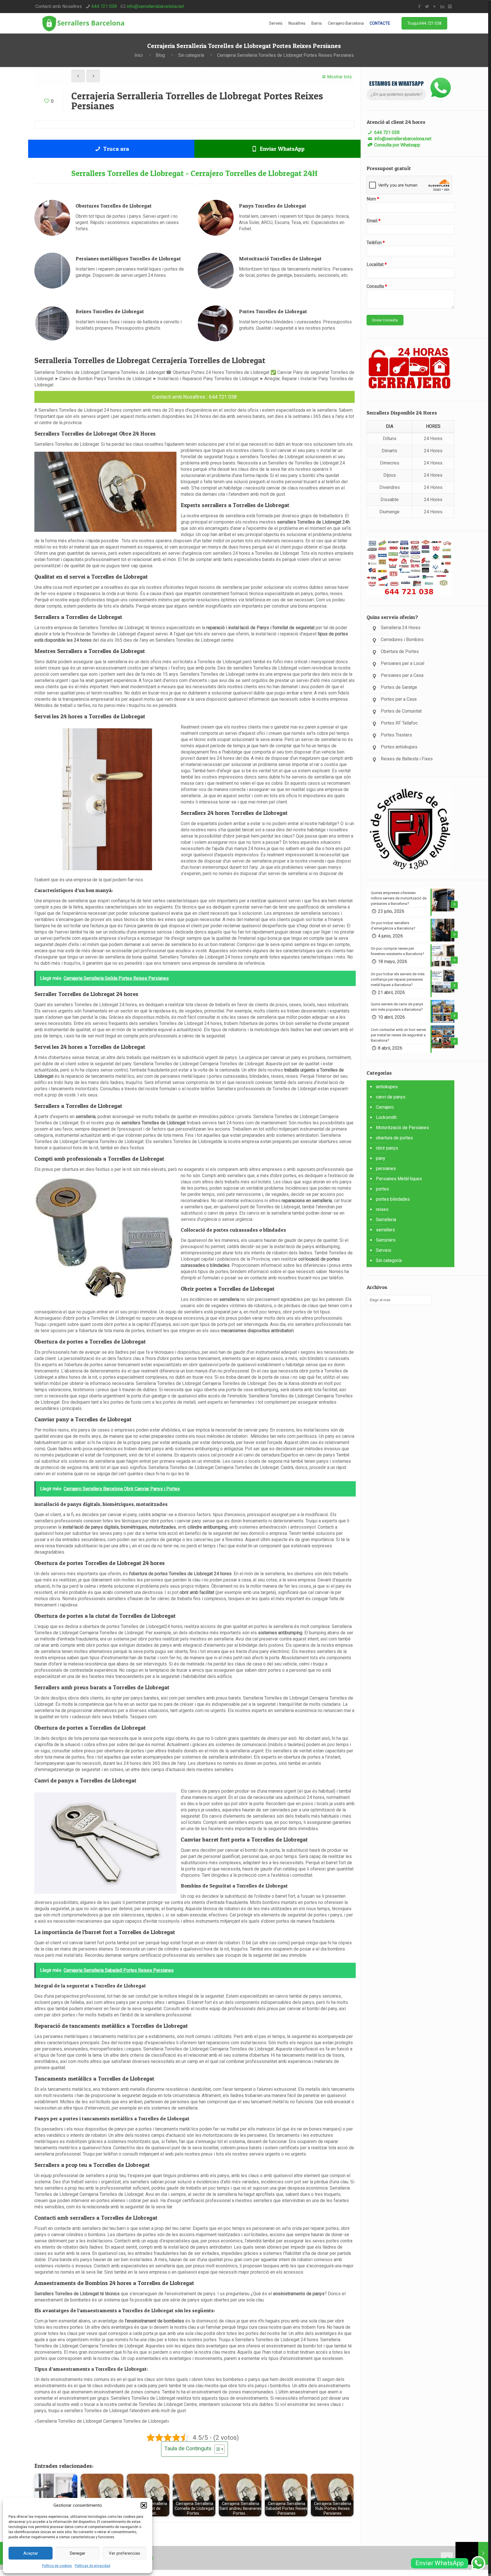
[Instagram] (450, 7)
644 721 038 (104, 6)
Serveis (384, 1250)
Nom (373, 199)
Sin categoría (191, 55)
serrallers (385, 1230)
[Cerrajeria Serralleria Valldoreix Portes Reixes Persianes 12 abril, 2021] (472, 2553)
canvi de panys (391, 1097)
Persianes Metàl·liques (399, 1179)
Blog (160, 55)
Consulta (377, 286)
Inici (139, 55)
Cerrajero (385, 1107)
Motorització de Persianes (402, 1128)
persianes (386, 1168)
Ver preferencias (124, 2553)
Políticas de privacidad (92, 2566)
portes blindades (393, 1199)
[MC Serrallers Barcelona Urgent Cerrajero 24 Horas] (83, 23)
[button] (144, 2505)
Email (374, 221)
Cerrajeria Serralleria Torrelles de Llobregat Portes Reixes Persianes (285, 55)
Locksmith (386, 1117)
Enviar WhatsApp (281, 149)
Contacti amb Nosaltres (179, 397)
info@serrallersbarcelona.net (155, 6)
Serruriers (386, 1240)
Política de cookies (57, 2566)
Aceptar (31, 2553)
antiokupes (387, 1087)
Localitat (377, 264)
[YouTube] (435, 7)
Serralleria (386, 1220)
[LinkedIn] (442, 7)
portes (382, 1189)
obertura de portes (394, 1138)
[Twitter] (427, 7)
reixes (382, 1209)
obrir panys (387, 1148)
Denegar (78, 2553)
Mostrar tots (339, 77)
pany (381, 1158)
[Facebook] (419, 7)
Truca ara (115, 149)
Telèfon (376, 243)
